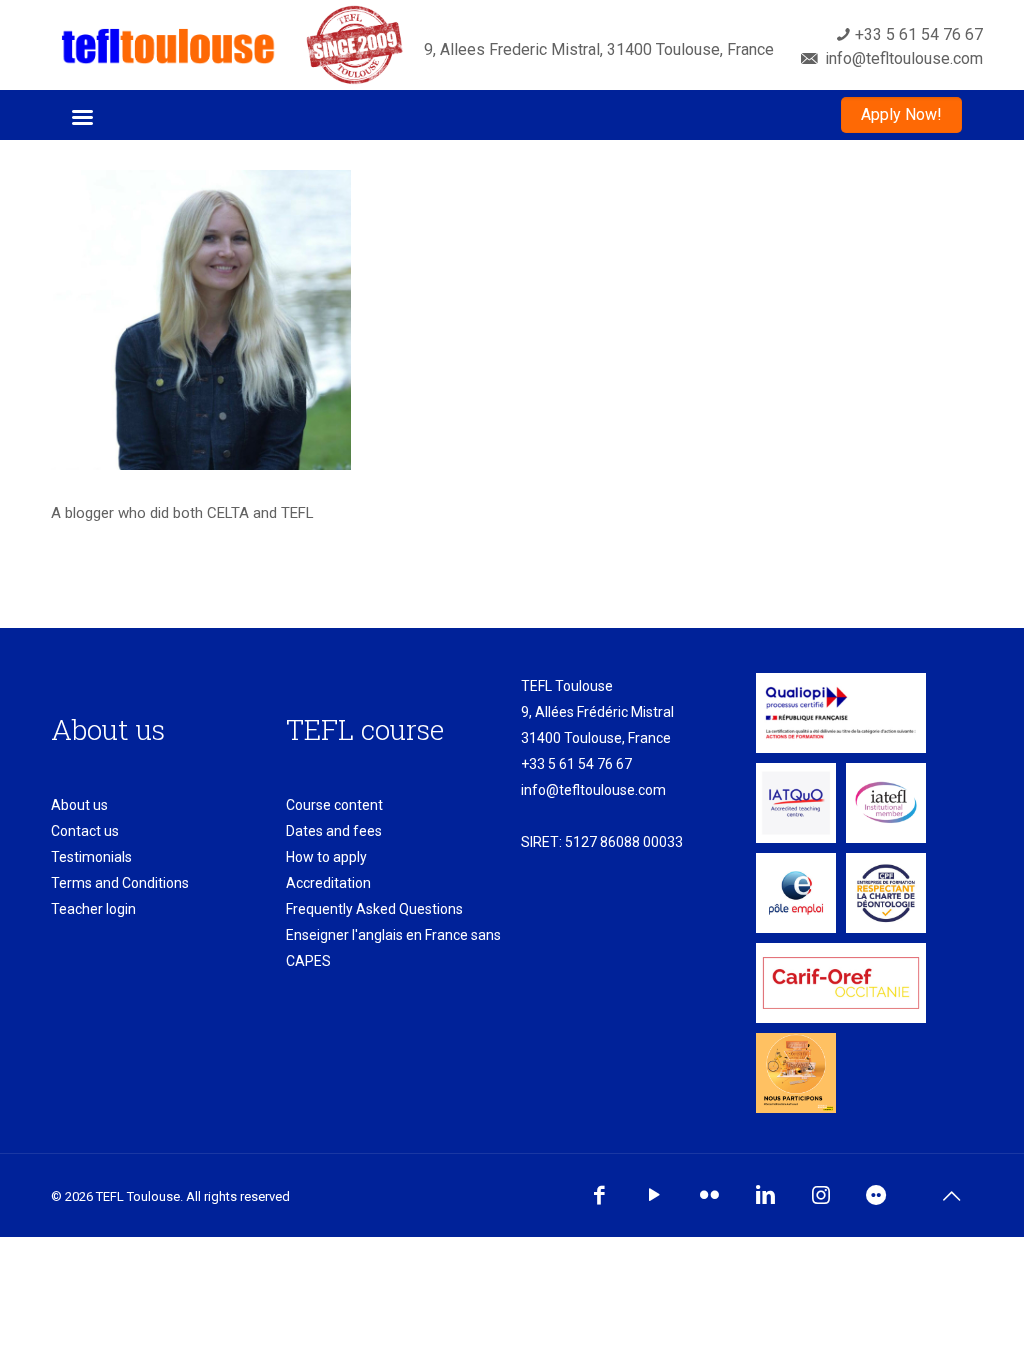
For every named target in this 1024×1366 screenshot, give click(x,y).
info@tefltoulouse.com (593, 790)
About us (79, 805)
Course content (334, 805)
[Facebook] (598, 1195)
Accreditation (328, 883)
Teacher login (93, 909)
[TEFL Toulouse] (168, 45)
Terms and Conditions (120, 883)
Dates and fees (334, 831)
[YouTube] (654, 1195)
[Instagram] (820, 1195)
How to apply (326, 857)
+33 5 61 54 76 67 (576, 764)
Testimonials (91, 857)
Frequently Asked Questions (374, 909)
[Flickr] (709, 1195)
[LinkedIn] (764, 1195)
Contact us (85, 831)
